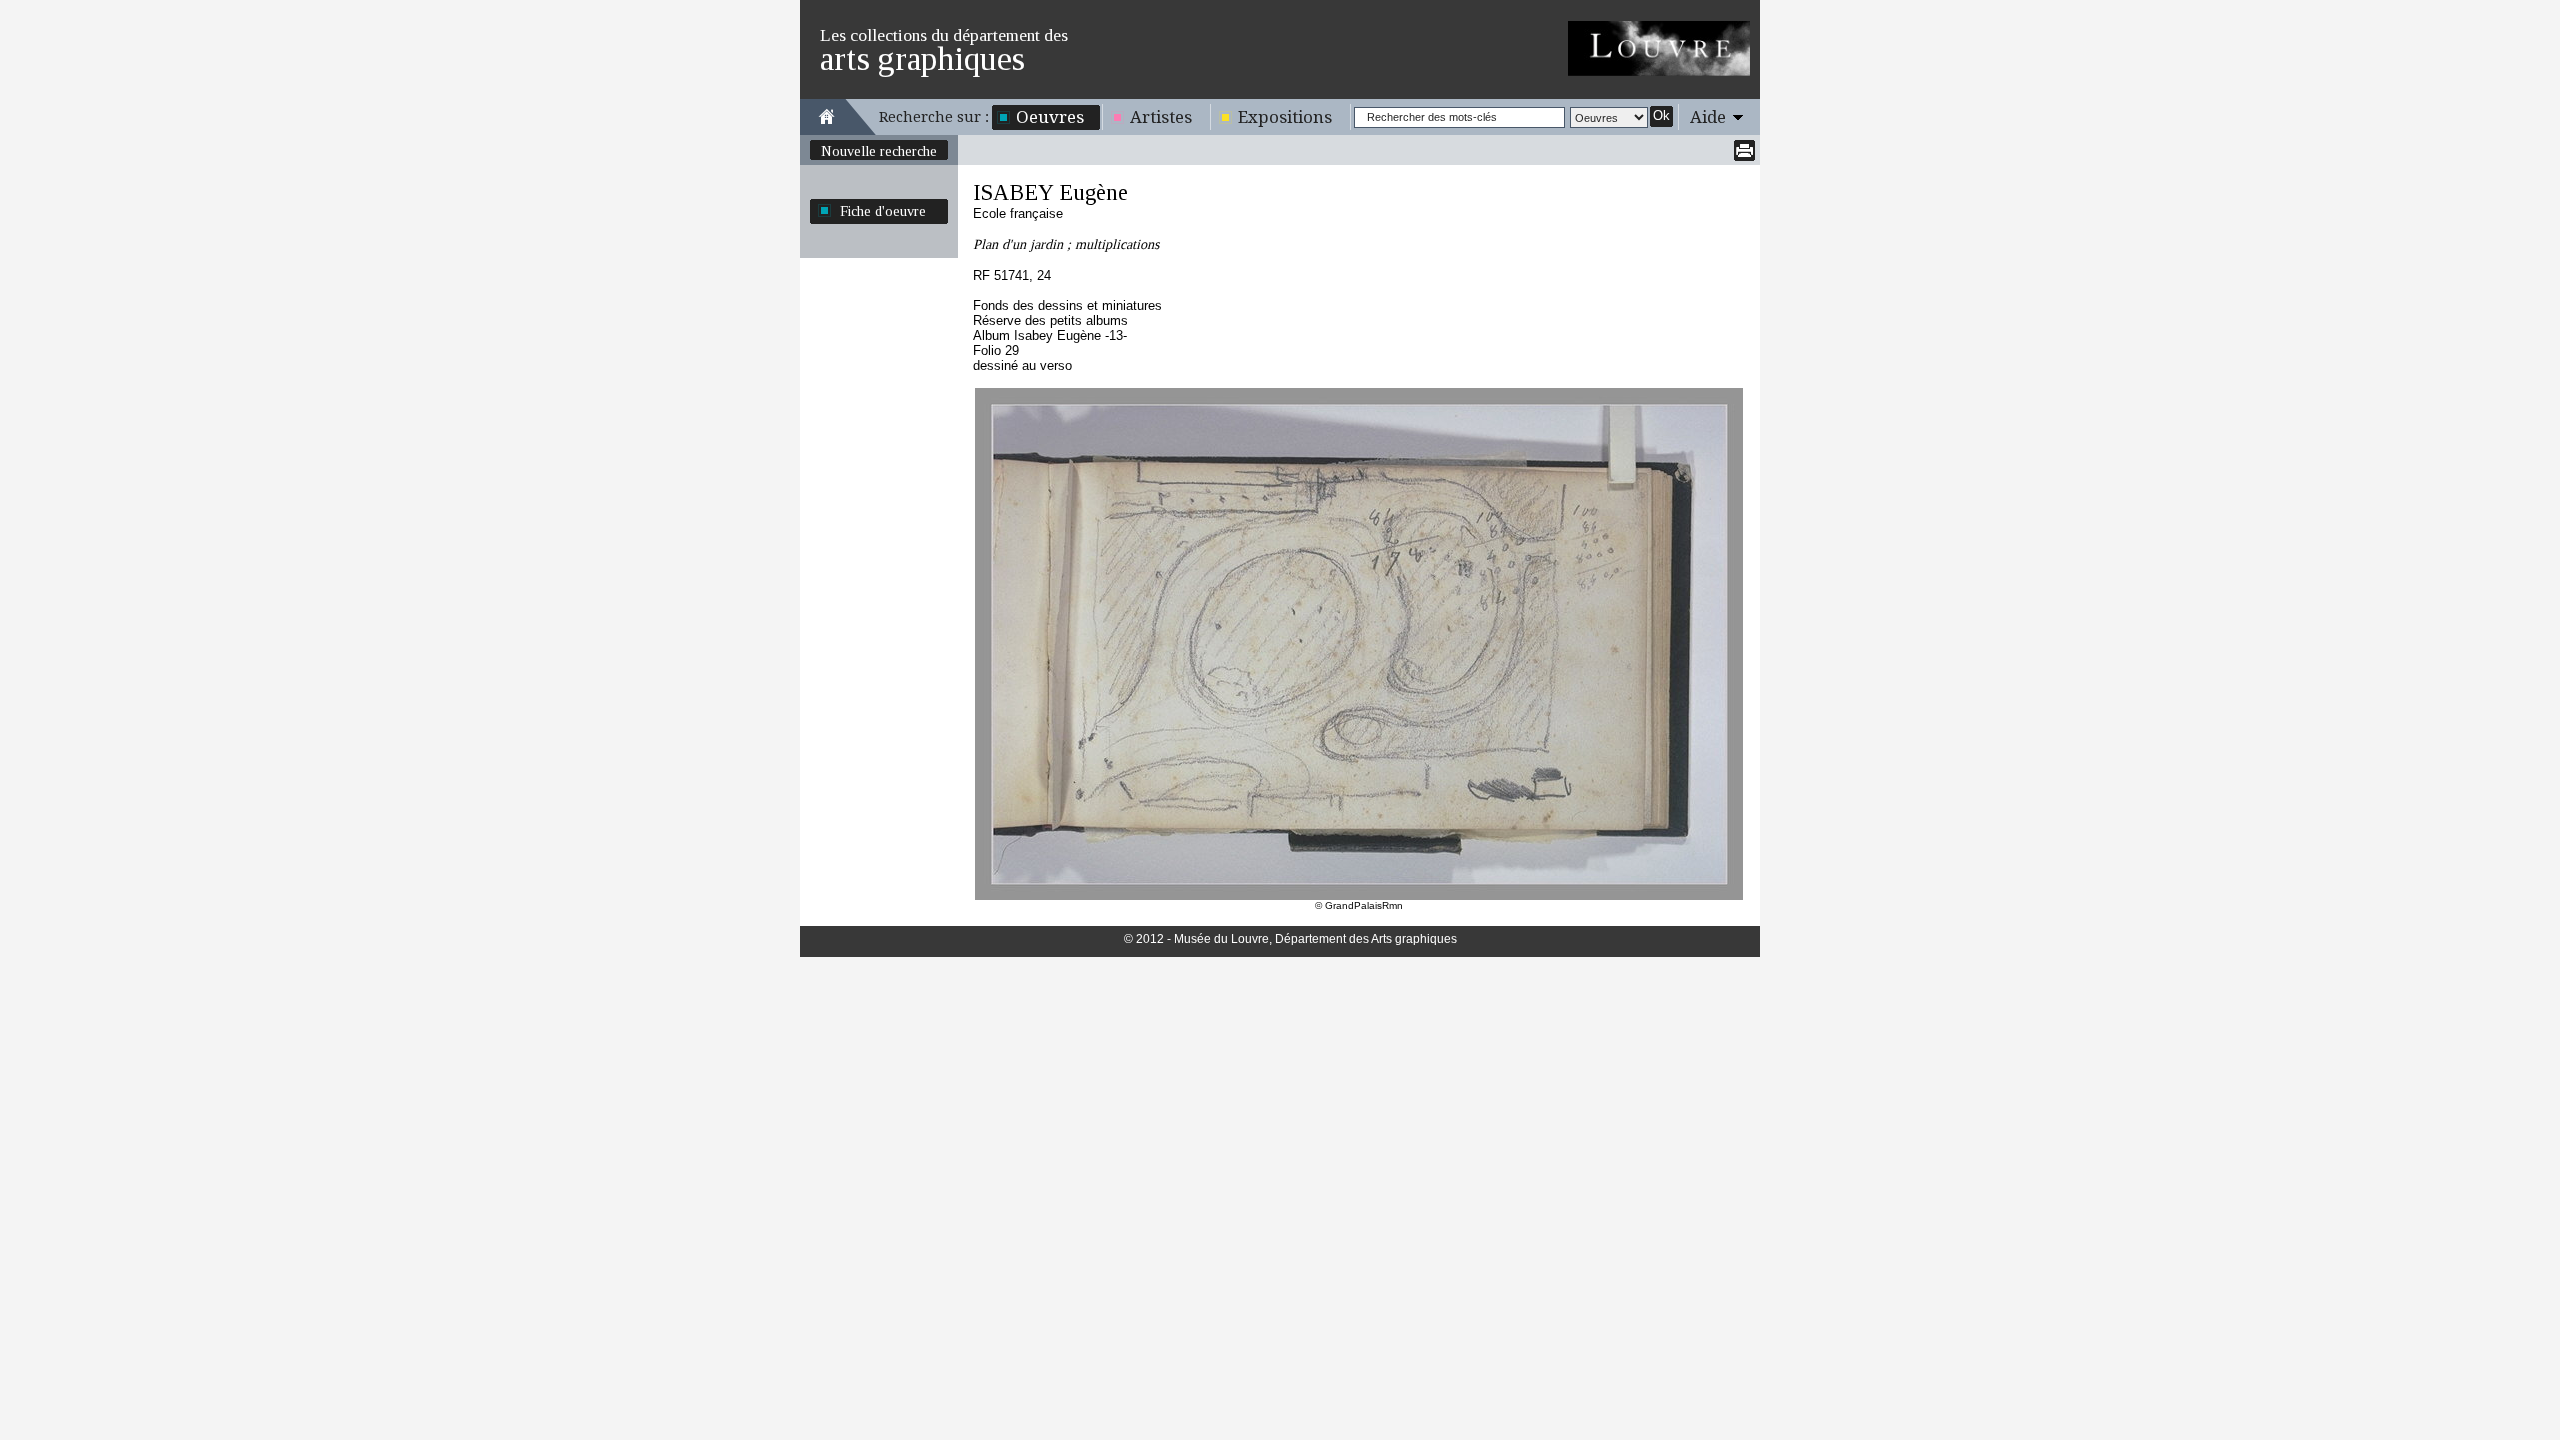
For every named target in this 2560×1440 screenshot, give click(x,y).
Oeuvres (1050, 117)
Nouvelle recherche (879, 151)
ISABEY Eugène (1050, 192)
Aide (1708, 117)
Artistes (1161, 117)
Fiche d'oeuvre (883, 211)
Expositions (1285, 117)
